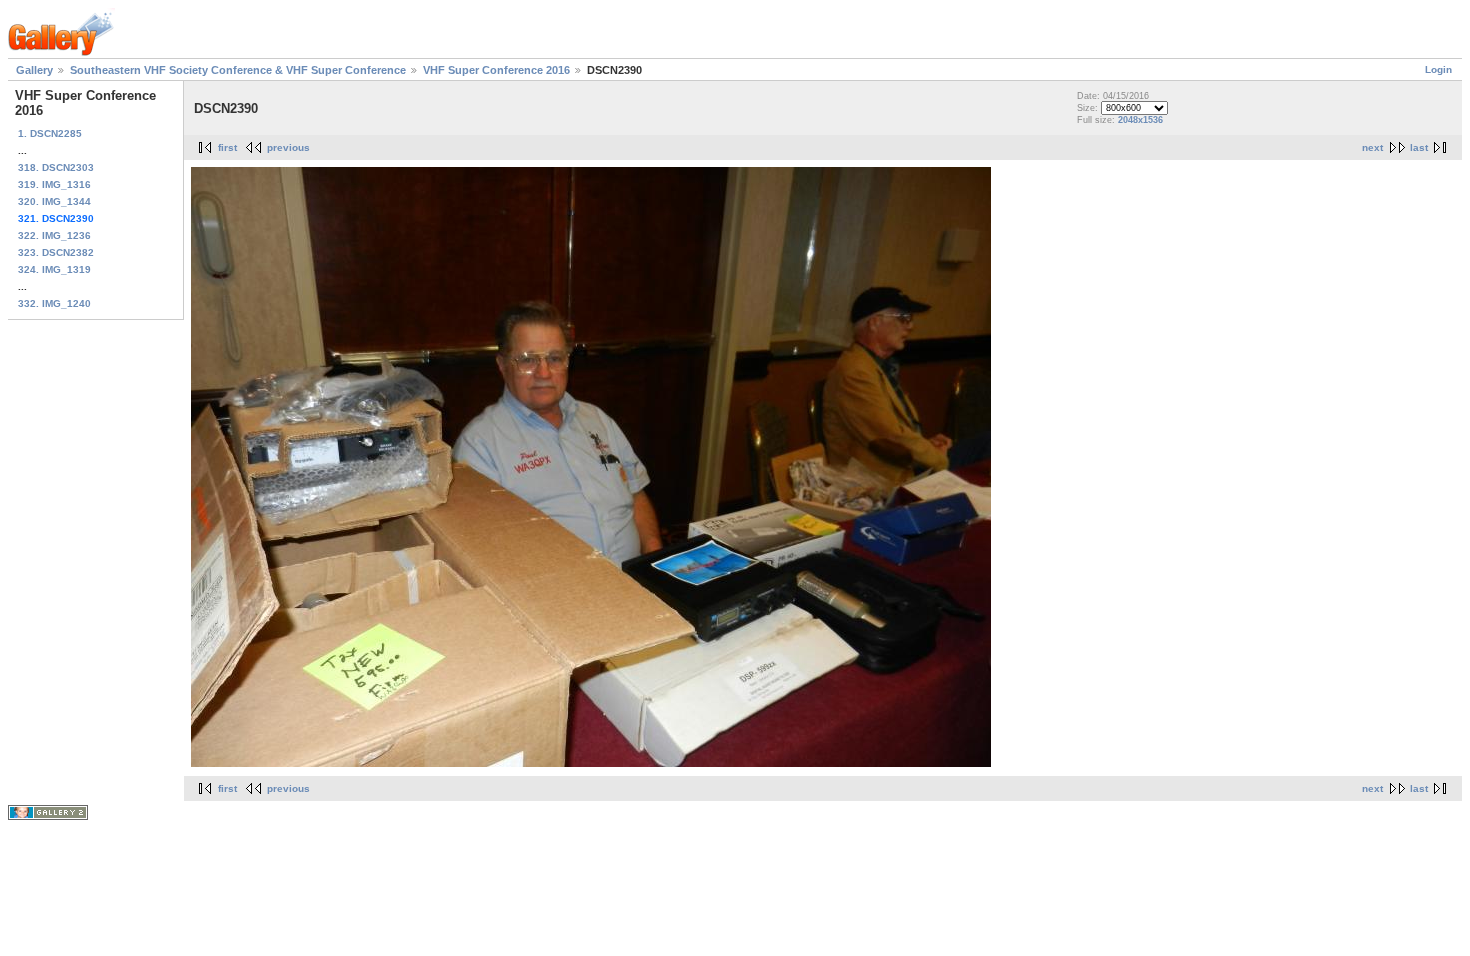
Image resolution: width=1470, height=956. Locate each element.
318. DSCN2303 (56, 167)
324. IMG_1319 (54, 269)
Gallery (34, 70)
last (1419, 147)
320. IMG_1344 (54, 201)
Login (1438, 69)
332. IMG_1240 (54, 303)
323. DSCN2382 (56, 252)
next (1372, 147)
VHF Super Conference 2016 (496, 70)
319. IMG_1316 (54, 184)
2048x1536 (1140, 120)
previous (288, 147)
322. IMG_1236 (54, 235)
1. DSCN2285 (50, 133)
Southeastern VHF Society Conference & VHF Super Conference (238, 70)
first (227, 147)
